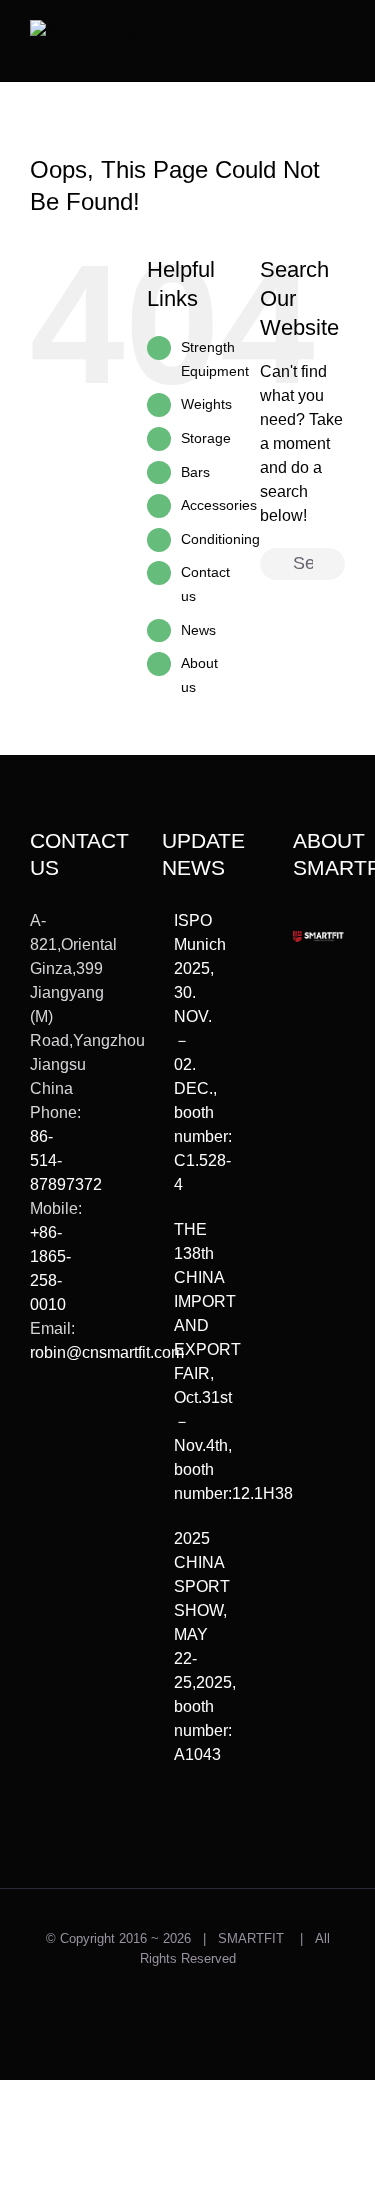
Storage (206, 438)
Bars (195, 472)
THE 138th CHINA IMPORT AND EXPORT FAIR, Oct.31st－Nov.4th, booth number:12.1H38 (189, 1361)
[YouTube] (66, 1460)
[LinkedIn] (37, 1494)
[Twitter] (37, 1426)
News (198, 630)
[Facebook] (37, 1460)
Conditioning (220, 539)
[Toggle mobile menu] (337, 35)
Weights (206, 404)
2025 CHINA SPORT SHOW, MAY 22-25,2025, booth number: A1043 (189, 1646)
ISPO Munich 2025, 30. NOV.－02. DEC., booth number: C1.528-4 (189, 1052)
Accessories (219, 505)
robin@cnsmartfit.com (107, 1352)
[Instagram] (66, 1426)
